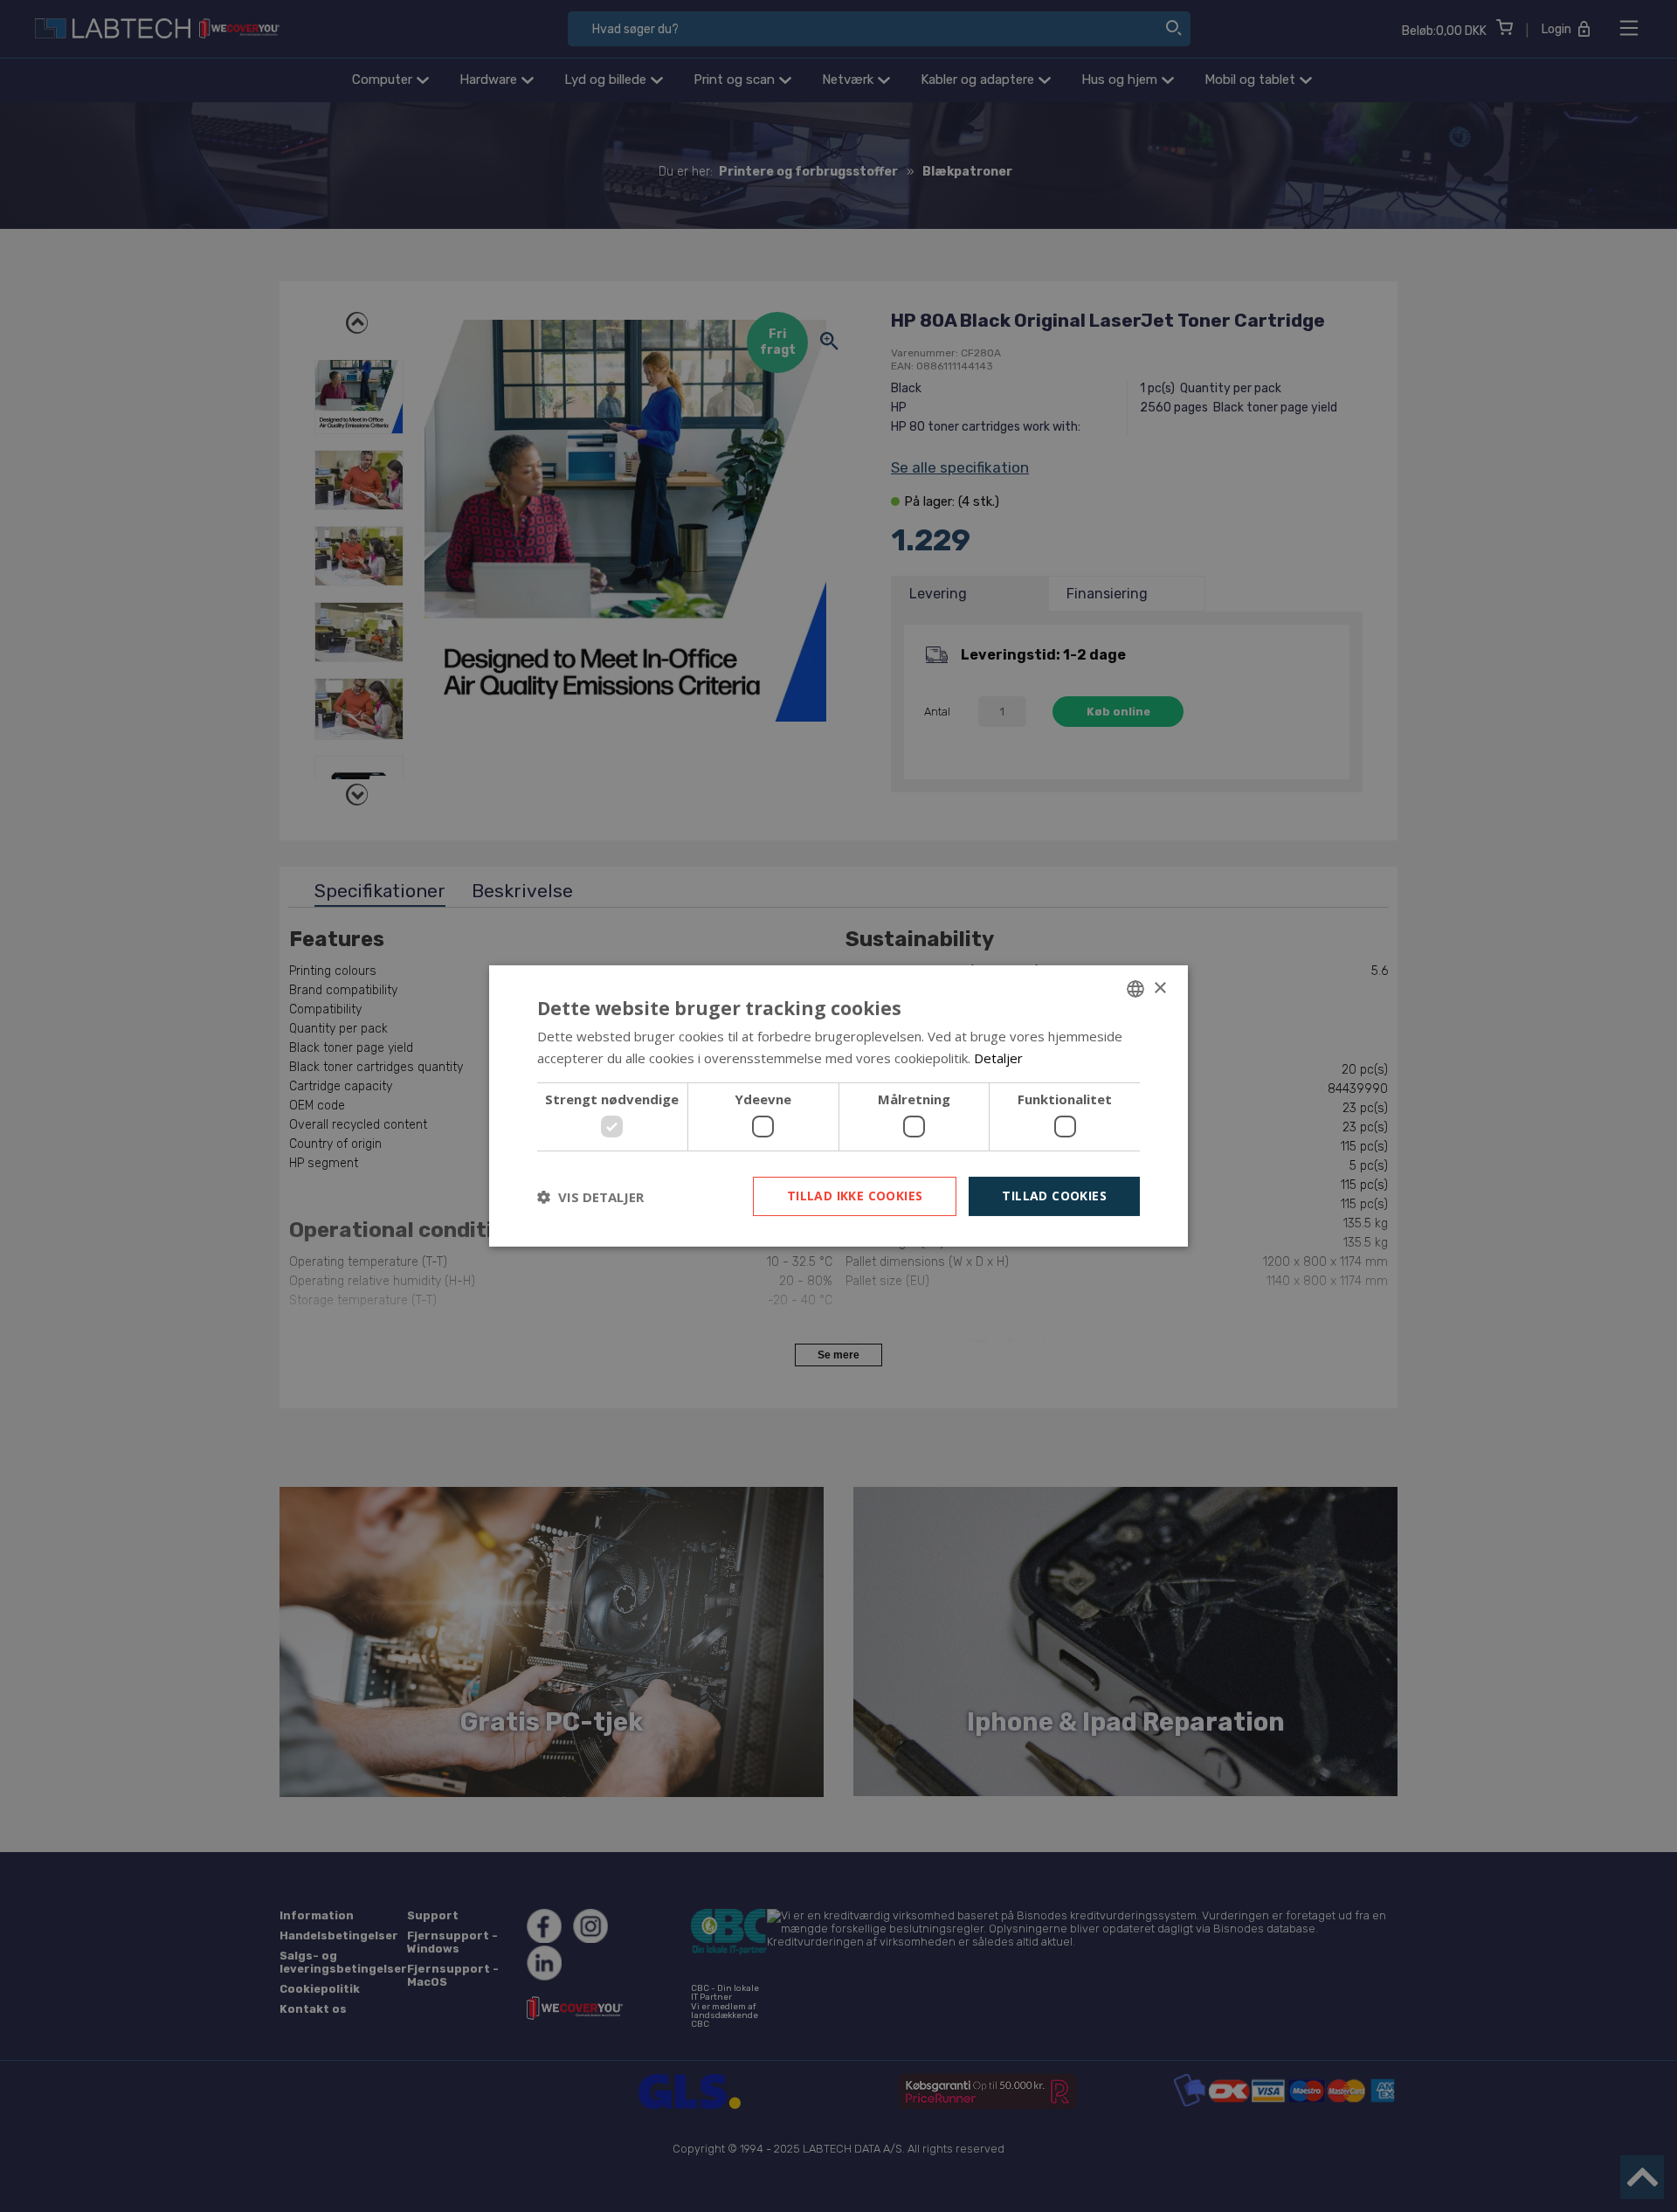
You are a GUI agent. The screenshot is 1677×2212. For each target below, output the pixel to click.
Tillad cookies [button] (1054, 1196)
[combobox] (1135, 989)
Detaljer (998, 1058)
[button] (590, 1197)
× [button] (1159, 988)
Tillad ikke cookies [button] (855, 1196)
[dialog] (838, 1106)
